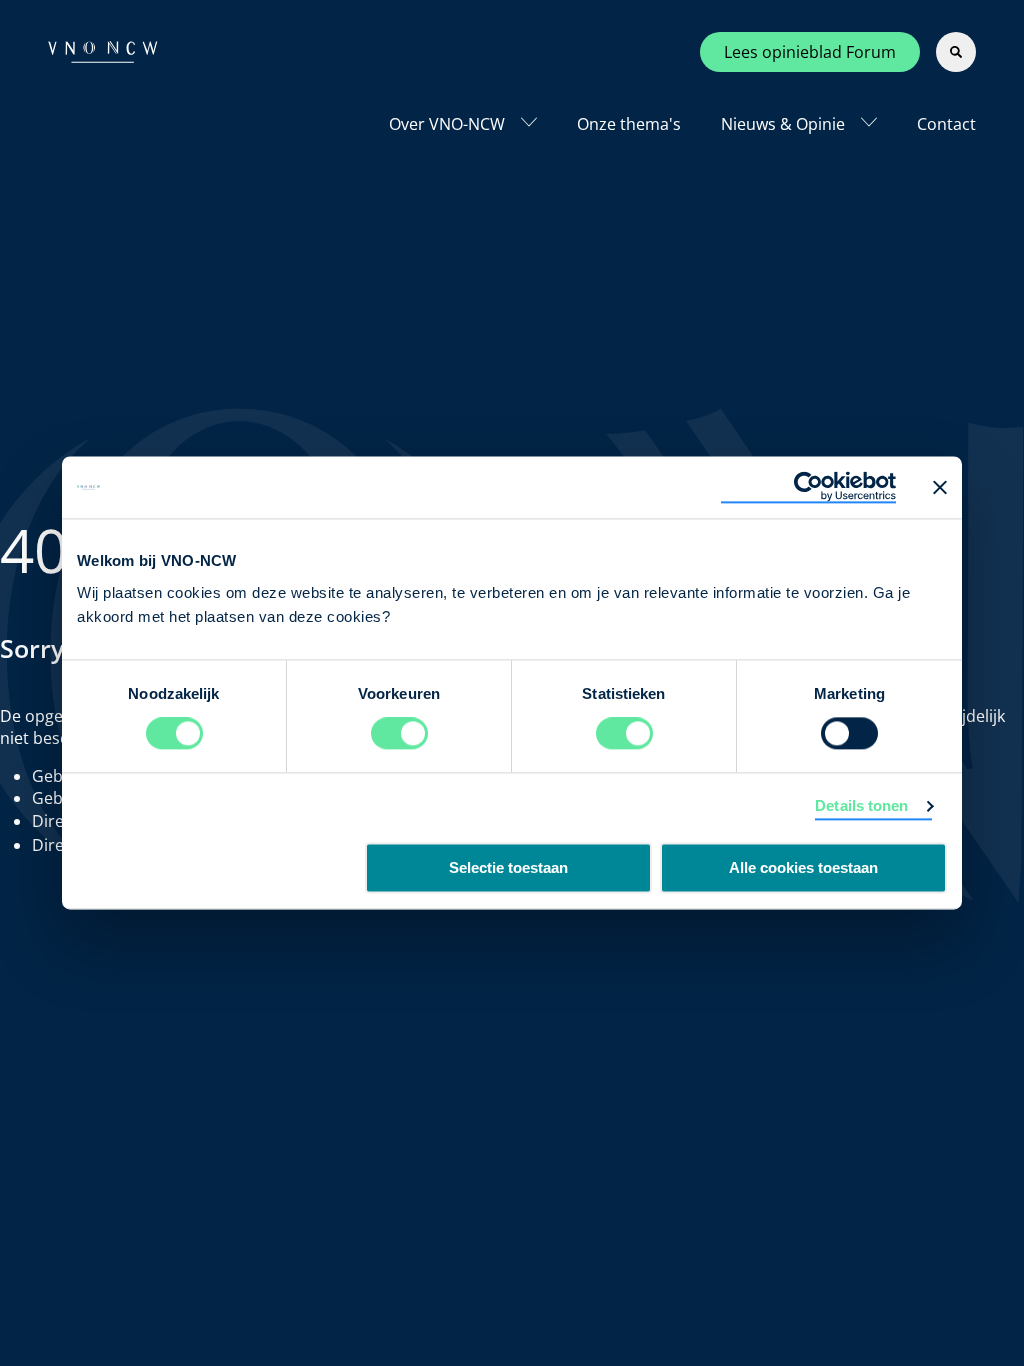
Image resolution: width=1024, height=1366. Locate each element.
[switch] (399, 734)
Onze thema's (629, 124)
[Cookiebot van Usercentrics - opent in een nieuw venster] (808, 487)
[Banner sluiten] (940, 487)
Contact (946, 124)
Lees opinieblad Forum (810, 52)
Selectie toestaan (508, 868)
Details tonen (861, 806)
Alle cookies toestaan (803, 868)
